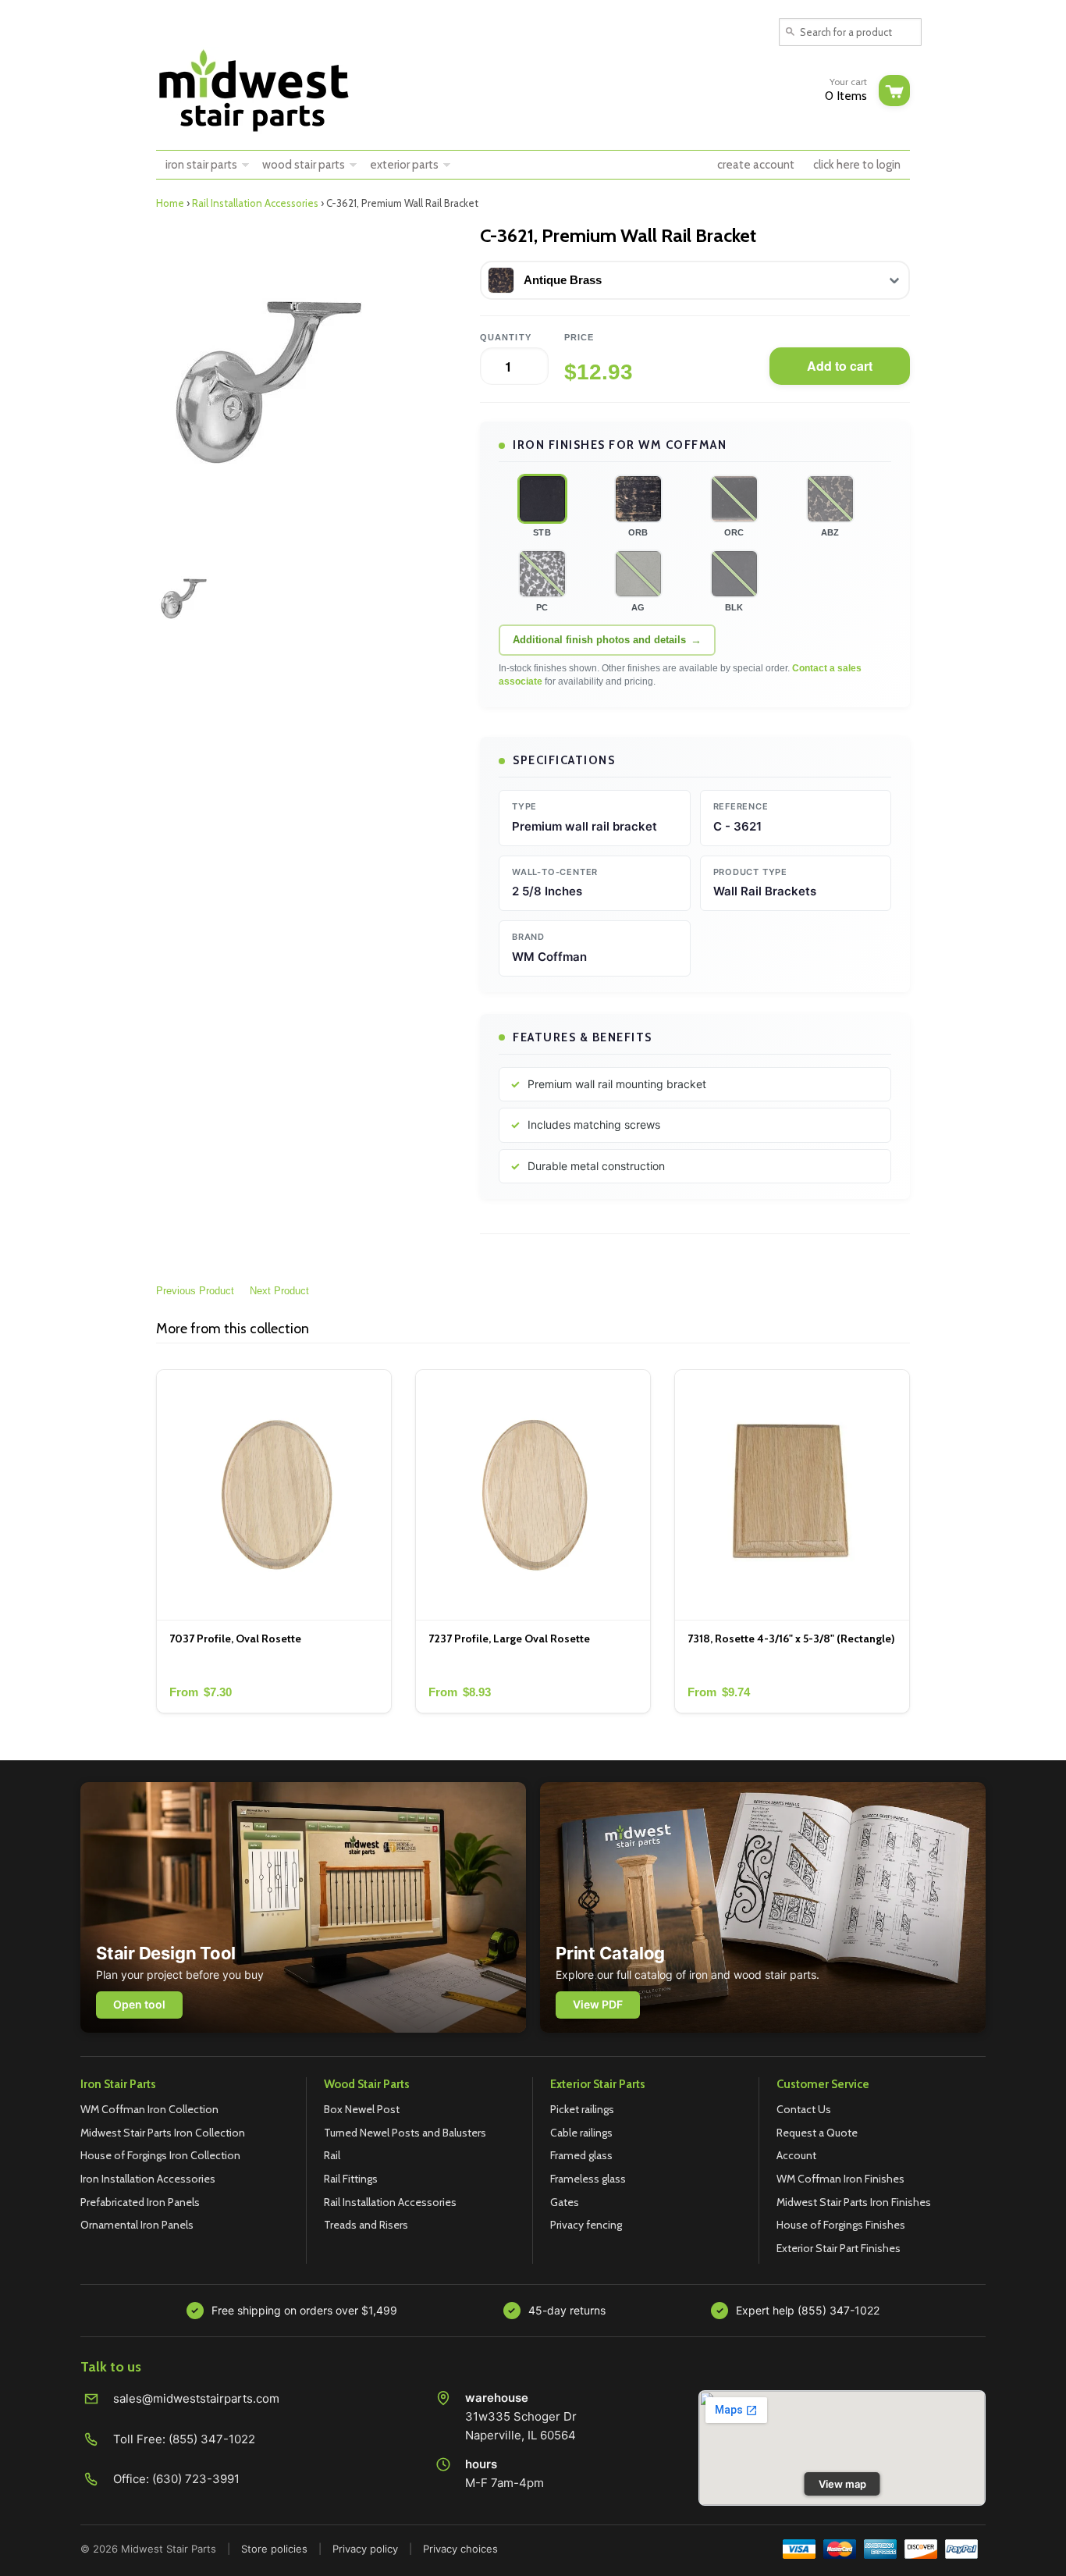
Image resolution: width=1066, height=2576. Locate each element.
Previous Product (195, 1291)
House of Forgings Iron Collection (160, 2155)
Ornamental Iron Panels (137, 2225)
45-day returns (567, 2310)
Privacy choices (460, 2549)
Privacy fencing (586, 2225)
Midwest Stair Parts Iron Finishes (854, 2202)
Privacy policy (365, 2549)
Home (170, 203)
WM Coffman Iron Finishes (840, 2179)
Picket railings (582, 2109)
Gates (565, 2202)
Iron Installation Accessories (148, 2179)
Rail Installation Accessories (255, 203)
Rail (332, 2155)
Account (796, 2155)
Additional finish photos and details (599, 640)
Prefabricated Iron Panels (140, 2202)
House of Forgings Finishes (841, 2225)
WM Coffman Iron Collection (149, 2109)
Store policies (274, 2549)
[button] (542, 499)
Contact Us (804, 2109)
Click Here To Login (857, 165)
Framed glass (581, 2155)
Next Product (279, 1291)
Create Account (756, 165)
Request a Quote (817, 2133)
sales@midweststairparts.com (196, 2398)
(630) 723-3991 (196, 2479)
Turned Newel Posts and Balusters (405, 2133)
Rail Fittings (351, 2179)
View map (842, 2484)
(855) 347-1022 (212, 2439)
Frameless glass (588, 2179)
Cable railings (581, 2133)
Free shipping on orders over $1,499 (304, 2310)
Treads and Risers (366, 2225)
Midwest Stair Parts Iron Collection (163, 2133)
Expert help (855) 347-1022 (808, 2310)
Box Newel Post (362, 2109)
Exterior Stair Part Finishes (839, 2248)
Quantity (506, 337)
